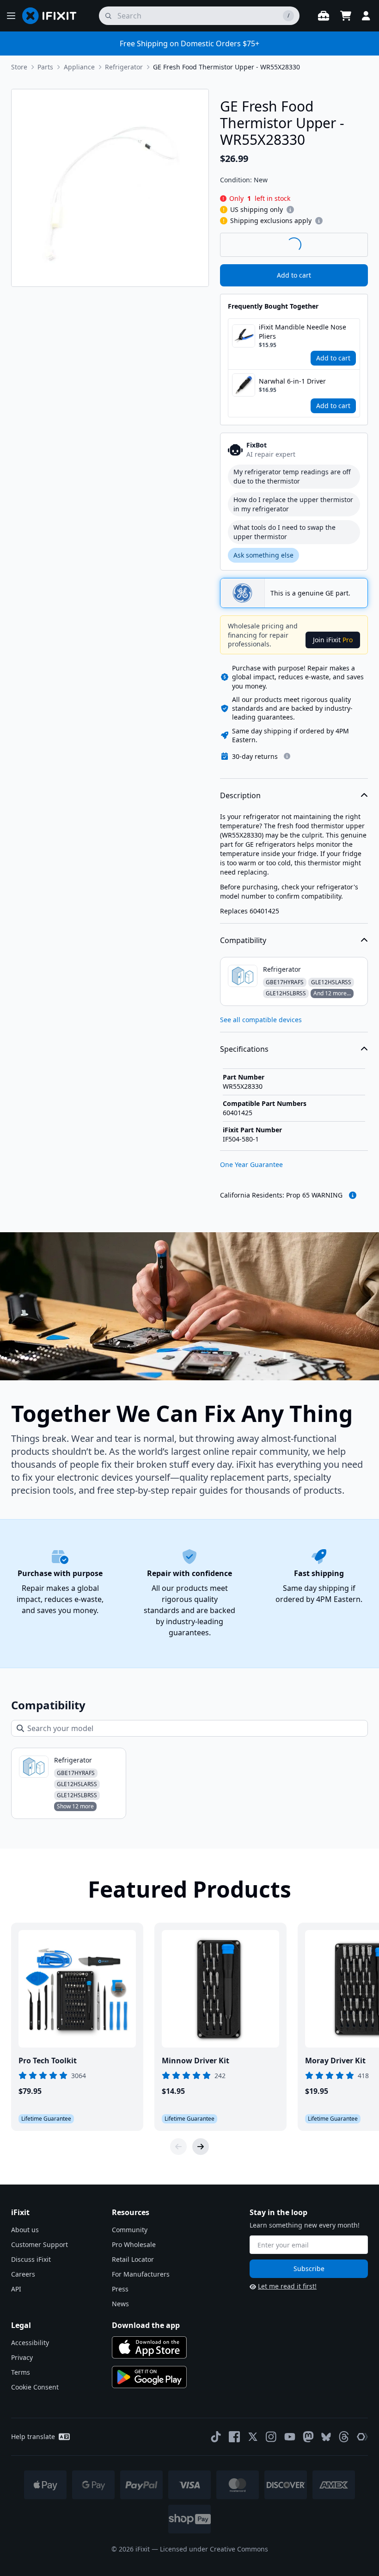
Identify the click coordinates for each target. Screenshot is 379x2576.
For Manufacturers (141, 2274)
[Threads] (344, 2437)
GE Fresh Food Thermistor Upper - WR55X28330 (226, 67)
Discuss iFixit (31, 2259)
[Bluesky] (326, 2437)
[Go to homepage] (53, 16)
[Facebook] (234, 2437)
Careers (23, 2274)
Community (130, 2230)
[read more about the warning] (353, 1195)
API (16, 2289)
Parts (45, 67)
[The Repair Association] (362, 2437)
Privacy (22, 2357)
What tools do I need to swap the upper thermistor (284, 532)
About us (25, 2230)
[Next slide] (201, 2147)
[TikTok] (216, 2437)
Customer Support (40, 2244)
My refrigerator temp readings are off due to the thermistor (292, 476)
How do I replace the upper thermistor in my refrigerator (293, 504)
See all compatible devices (261, 1020)
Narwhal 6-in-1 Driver (292, 381)
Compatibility (243, 940)
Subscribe (309, 2269)
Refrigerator (124, 67)
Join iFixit (333, 640)
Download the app (146, 2325)
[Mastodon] (308, 2437)
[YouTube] (290, 2437)
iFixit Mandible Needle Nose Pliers (303, 332)
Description (240, 795)
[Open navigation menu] (11, 16)
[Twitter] (253, 2437)
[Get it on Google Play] (149, 2377)
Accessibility (30, 2343)
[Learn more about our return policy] (287, 756)
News (120, 2304)
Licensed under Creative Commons (214, 2549)
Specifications (244, 1049)
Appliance (79, 67)
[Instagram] (271, 2437)
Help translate (33, 2436)
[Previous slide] (178, 2147)
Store (19, 67)
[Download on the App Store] (149, 2347)
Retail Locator (133, 2259)
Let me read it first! (287, 2286)
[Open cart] (346, 16)
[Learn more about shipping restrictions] (290, 210)
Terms (21, 2372)
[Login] (366, 16)
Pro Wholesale (134, 2244)
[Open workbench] (324, 16)
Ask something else (263, 555)
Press (120, 2289)
